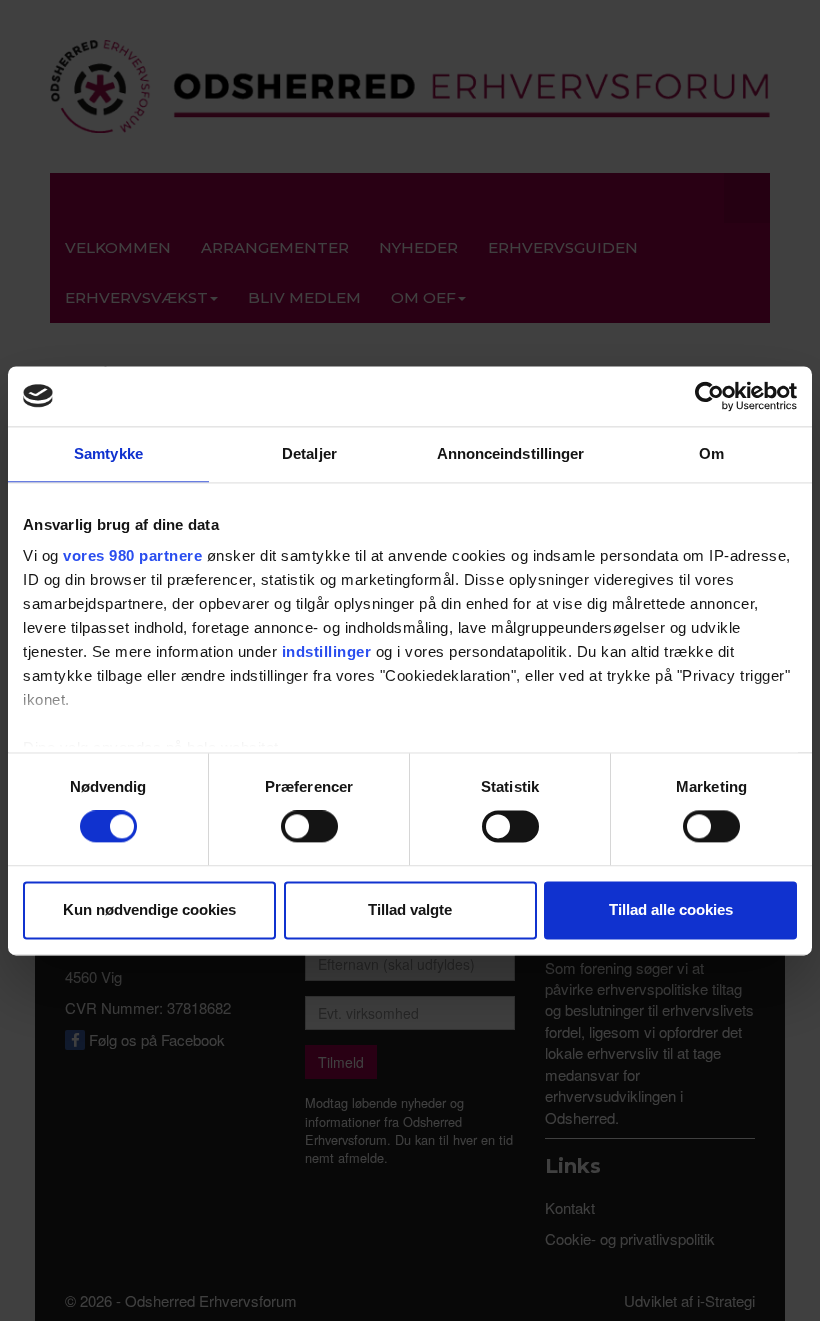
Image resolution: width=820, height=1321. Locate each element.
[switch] (309, 827)
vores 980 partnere (132, 555)
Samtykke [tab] (108, 453)
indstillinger (327, 651)
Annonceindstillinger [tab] (511, 453)
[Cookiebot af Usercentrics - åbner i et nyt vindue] (709, 396)
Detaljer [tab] (309, 453)
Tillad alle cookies (671, 909)
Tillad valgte (410, 909)
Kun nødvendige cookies (149, 909)
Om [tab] (711, 453)
